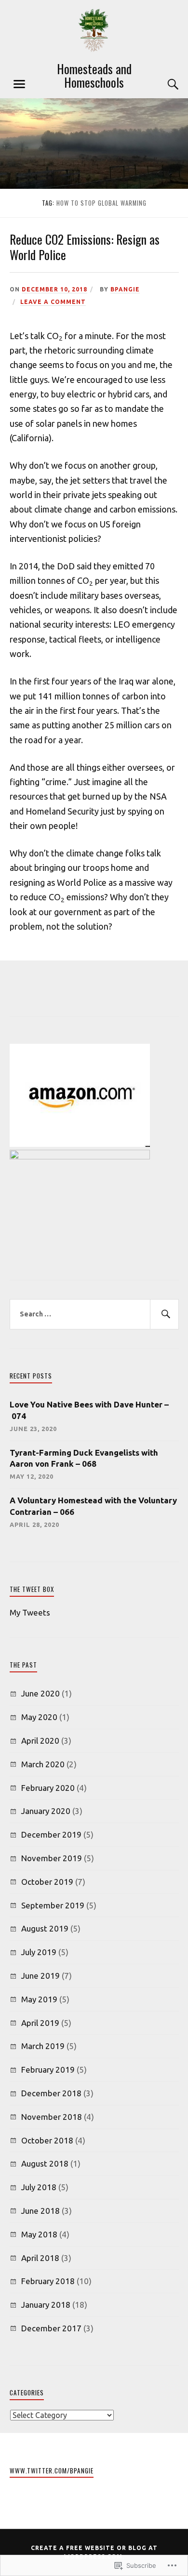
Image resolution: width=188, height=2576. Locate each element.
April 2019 (40, 2023)
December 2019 (51, 1834)
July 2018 (39, 2187)
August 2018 (45, 2163)
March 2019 (43, 2046)
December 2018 (51, 2093)
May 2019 (39, 1999)
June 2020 (40, 1693)
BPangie (125, 289)
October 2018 (47, 2140)
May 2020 (39, 1717)
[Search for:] (94, 1314)
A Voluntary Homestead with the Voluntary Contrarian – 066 (93, 1506)
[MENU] (19, 84)
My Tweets (30, 1612)
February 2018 (48, 2281)
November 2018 (52, 2117)
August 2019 (45, 1928)
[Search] (164, 84)
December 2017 (51, 2328)
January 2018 (46, 2305)
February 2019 (48, 2070)
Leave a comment (53, 302)
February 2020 (48, 1788)
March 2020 (43, 1764)
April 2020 (40, 1741)
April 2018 (40, 2258)
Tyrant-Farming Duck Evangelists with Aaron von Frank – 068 (84, 1458)
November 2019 (52, 1858)
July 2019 (39, 1952)
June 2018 (40, 2211)
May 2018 (39, 2234)
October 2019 (47, 1882)
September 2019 (53, 1905)
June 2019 (40, 1976)
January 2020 (46, 1811)
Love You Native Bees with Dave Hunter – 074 (89, 1410)
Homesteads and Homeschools (94, 75)
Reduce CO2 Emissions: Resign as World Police (85, 247)
